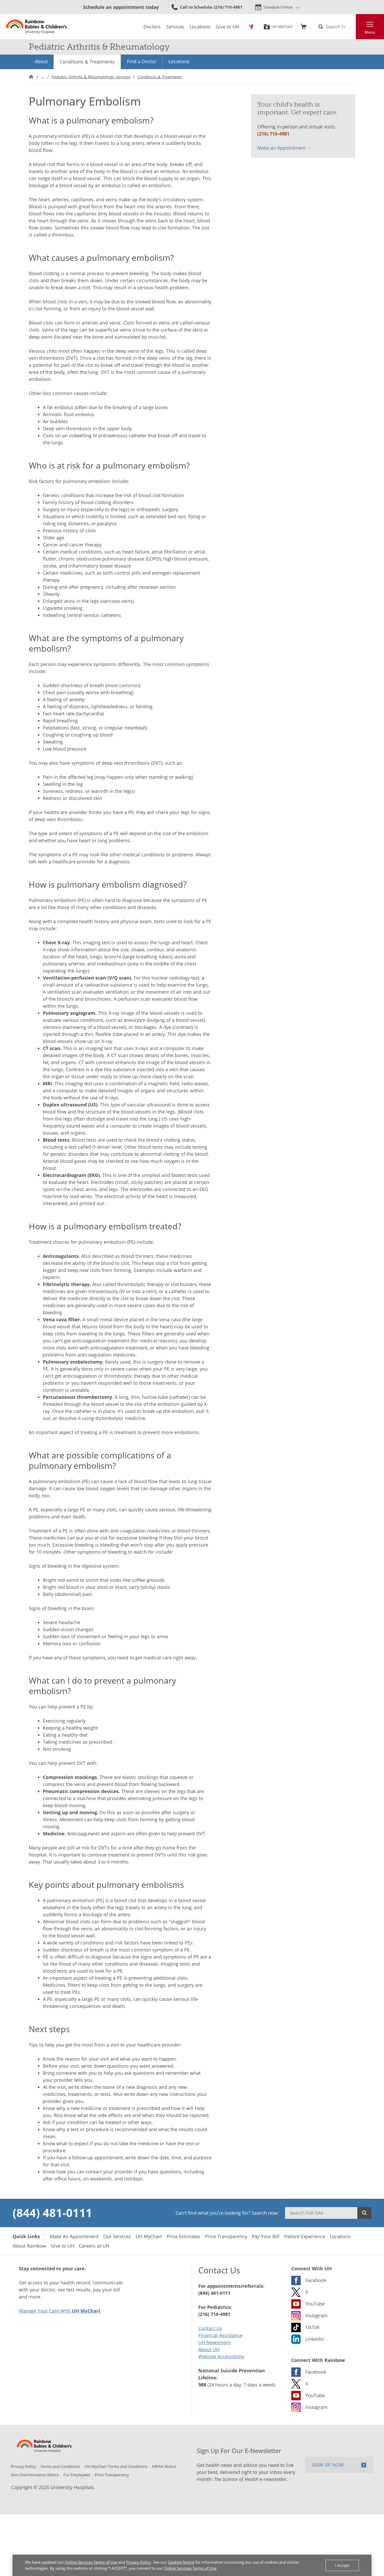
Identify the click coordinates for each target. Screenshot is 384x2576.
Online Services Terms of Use (91, 2562)
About (41, 61)
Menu (370, 32)
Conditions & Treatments (87, 62)
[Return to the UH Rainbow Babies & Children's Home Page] (36, 27)
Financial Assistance (220, 2335)
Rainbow (251, 27)
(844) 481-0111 (52, 2213)
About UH (209, 2349)
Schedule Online (278, 7)
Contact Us (210, 2328)
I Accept (342, 2565)
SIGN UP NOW (328, 2465)
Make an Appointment (282, 148)
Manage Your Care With (60, 2311)
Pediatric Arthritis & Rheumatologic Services (91, 77)
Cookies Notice (181, 2562)
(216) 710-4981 (273, 134)
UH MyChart (282, 27)
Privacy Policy (139, 2562)
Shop (303, 27)
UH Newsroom (214, 2342)
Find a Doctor (142, 61)
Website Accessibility (221, 2356)
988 (202, 2385)
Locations (179, 61)
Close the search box (353, 27)
